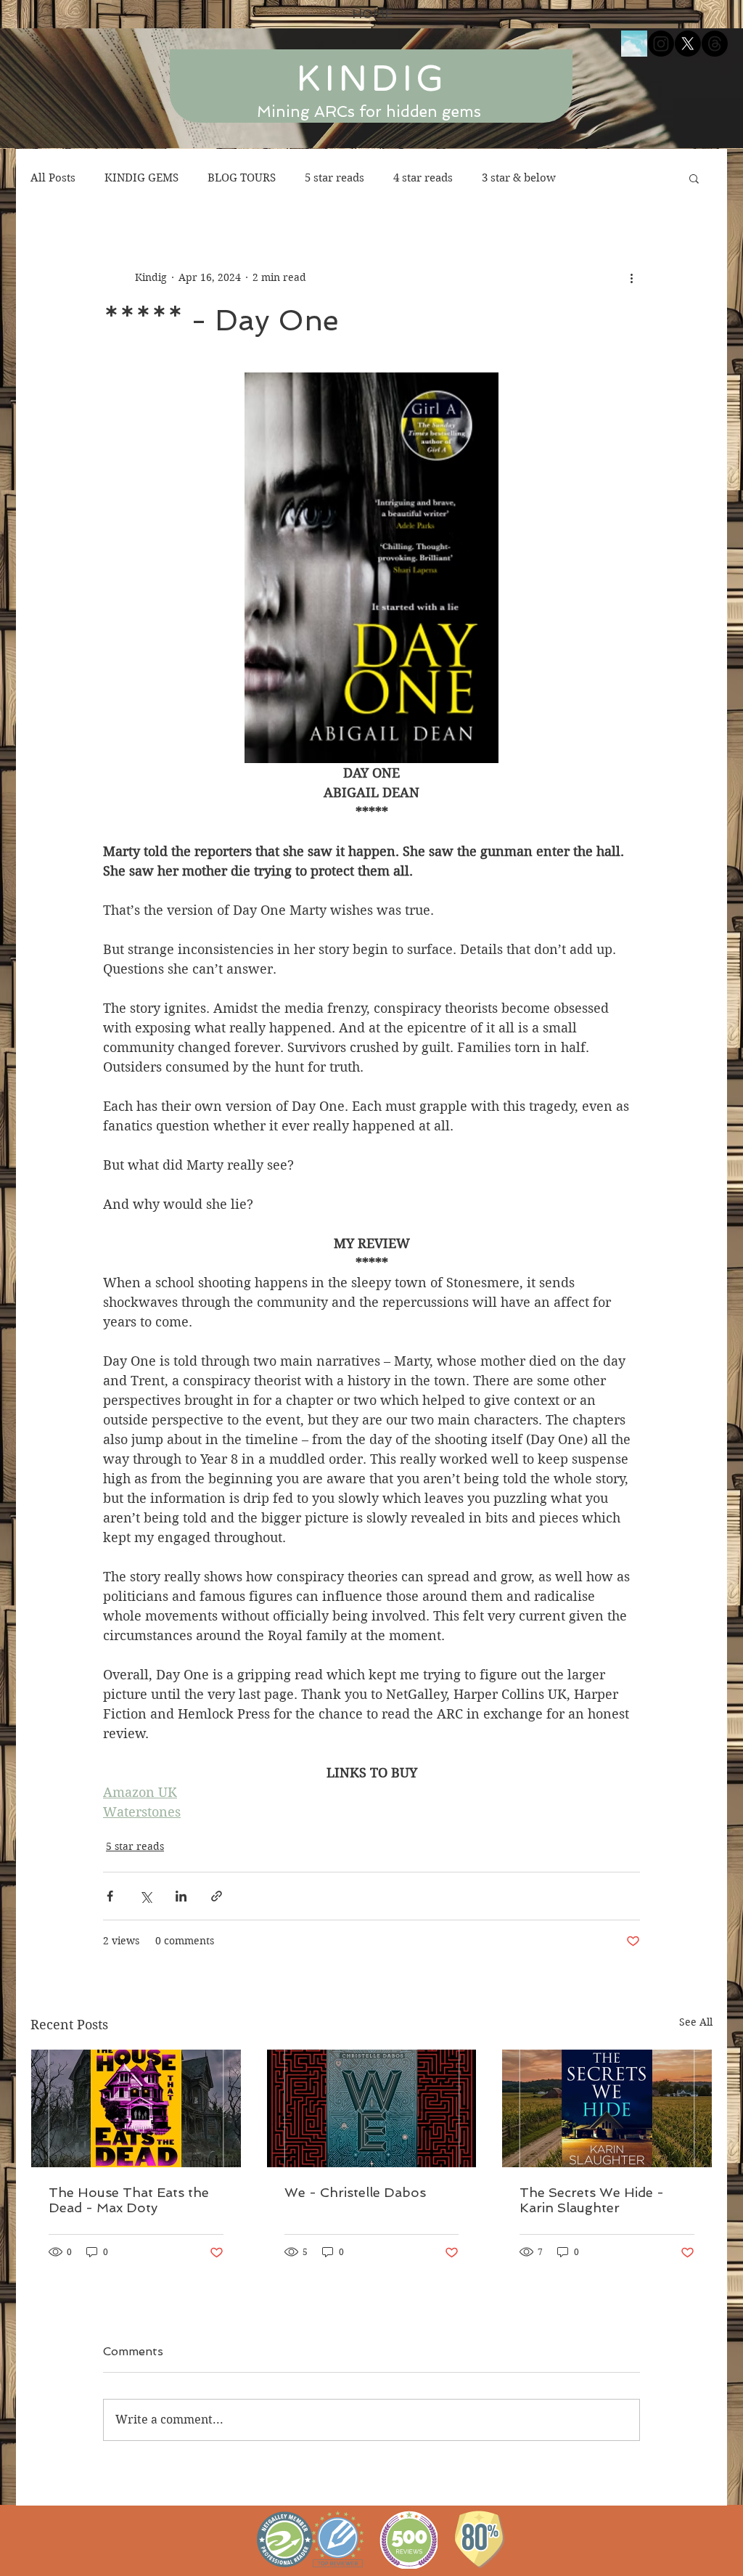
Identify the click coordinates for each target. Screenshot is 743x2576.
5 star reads (334, 178)
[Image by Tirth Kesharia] (634, 44)
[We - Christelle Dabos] (372, 2108)
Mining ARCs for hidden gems (369, 111)
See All (696, 2022)
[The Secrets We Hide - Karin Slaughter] (607, 2108)
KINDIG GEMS (141, 178)
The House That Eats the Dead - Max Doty (129, 2200)
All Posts (53, 178)
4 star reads (423, 178)
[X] (688, 44)
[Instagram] (661, 44)
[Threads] (715, 44)
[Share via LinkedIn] (181, 1896)
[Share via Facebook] (110, 1896)
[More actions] (631, 277)
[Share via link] (217, 1896)
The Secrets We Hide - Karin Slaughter (592, 2200)
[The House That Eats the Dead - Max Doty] (136, 2108)
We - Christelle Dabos (355, 2192)
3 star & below (519, 178)
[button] (694, 178)
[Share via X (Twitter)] (145, 1896)
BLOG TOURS (242, 178)
